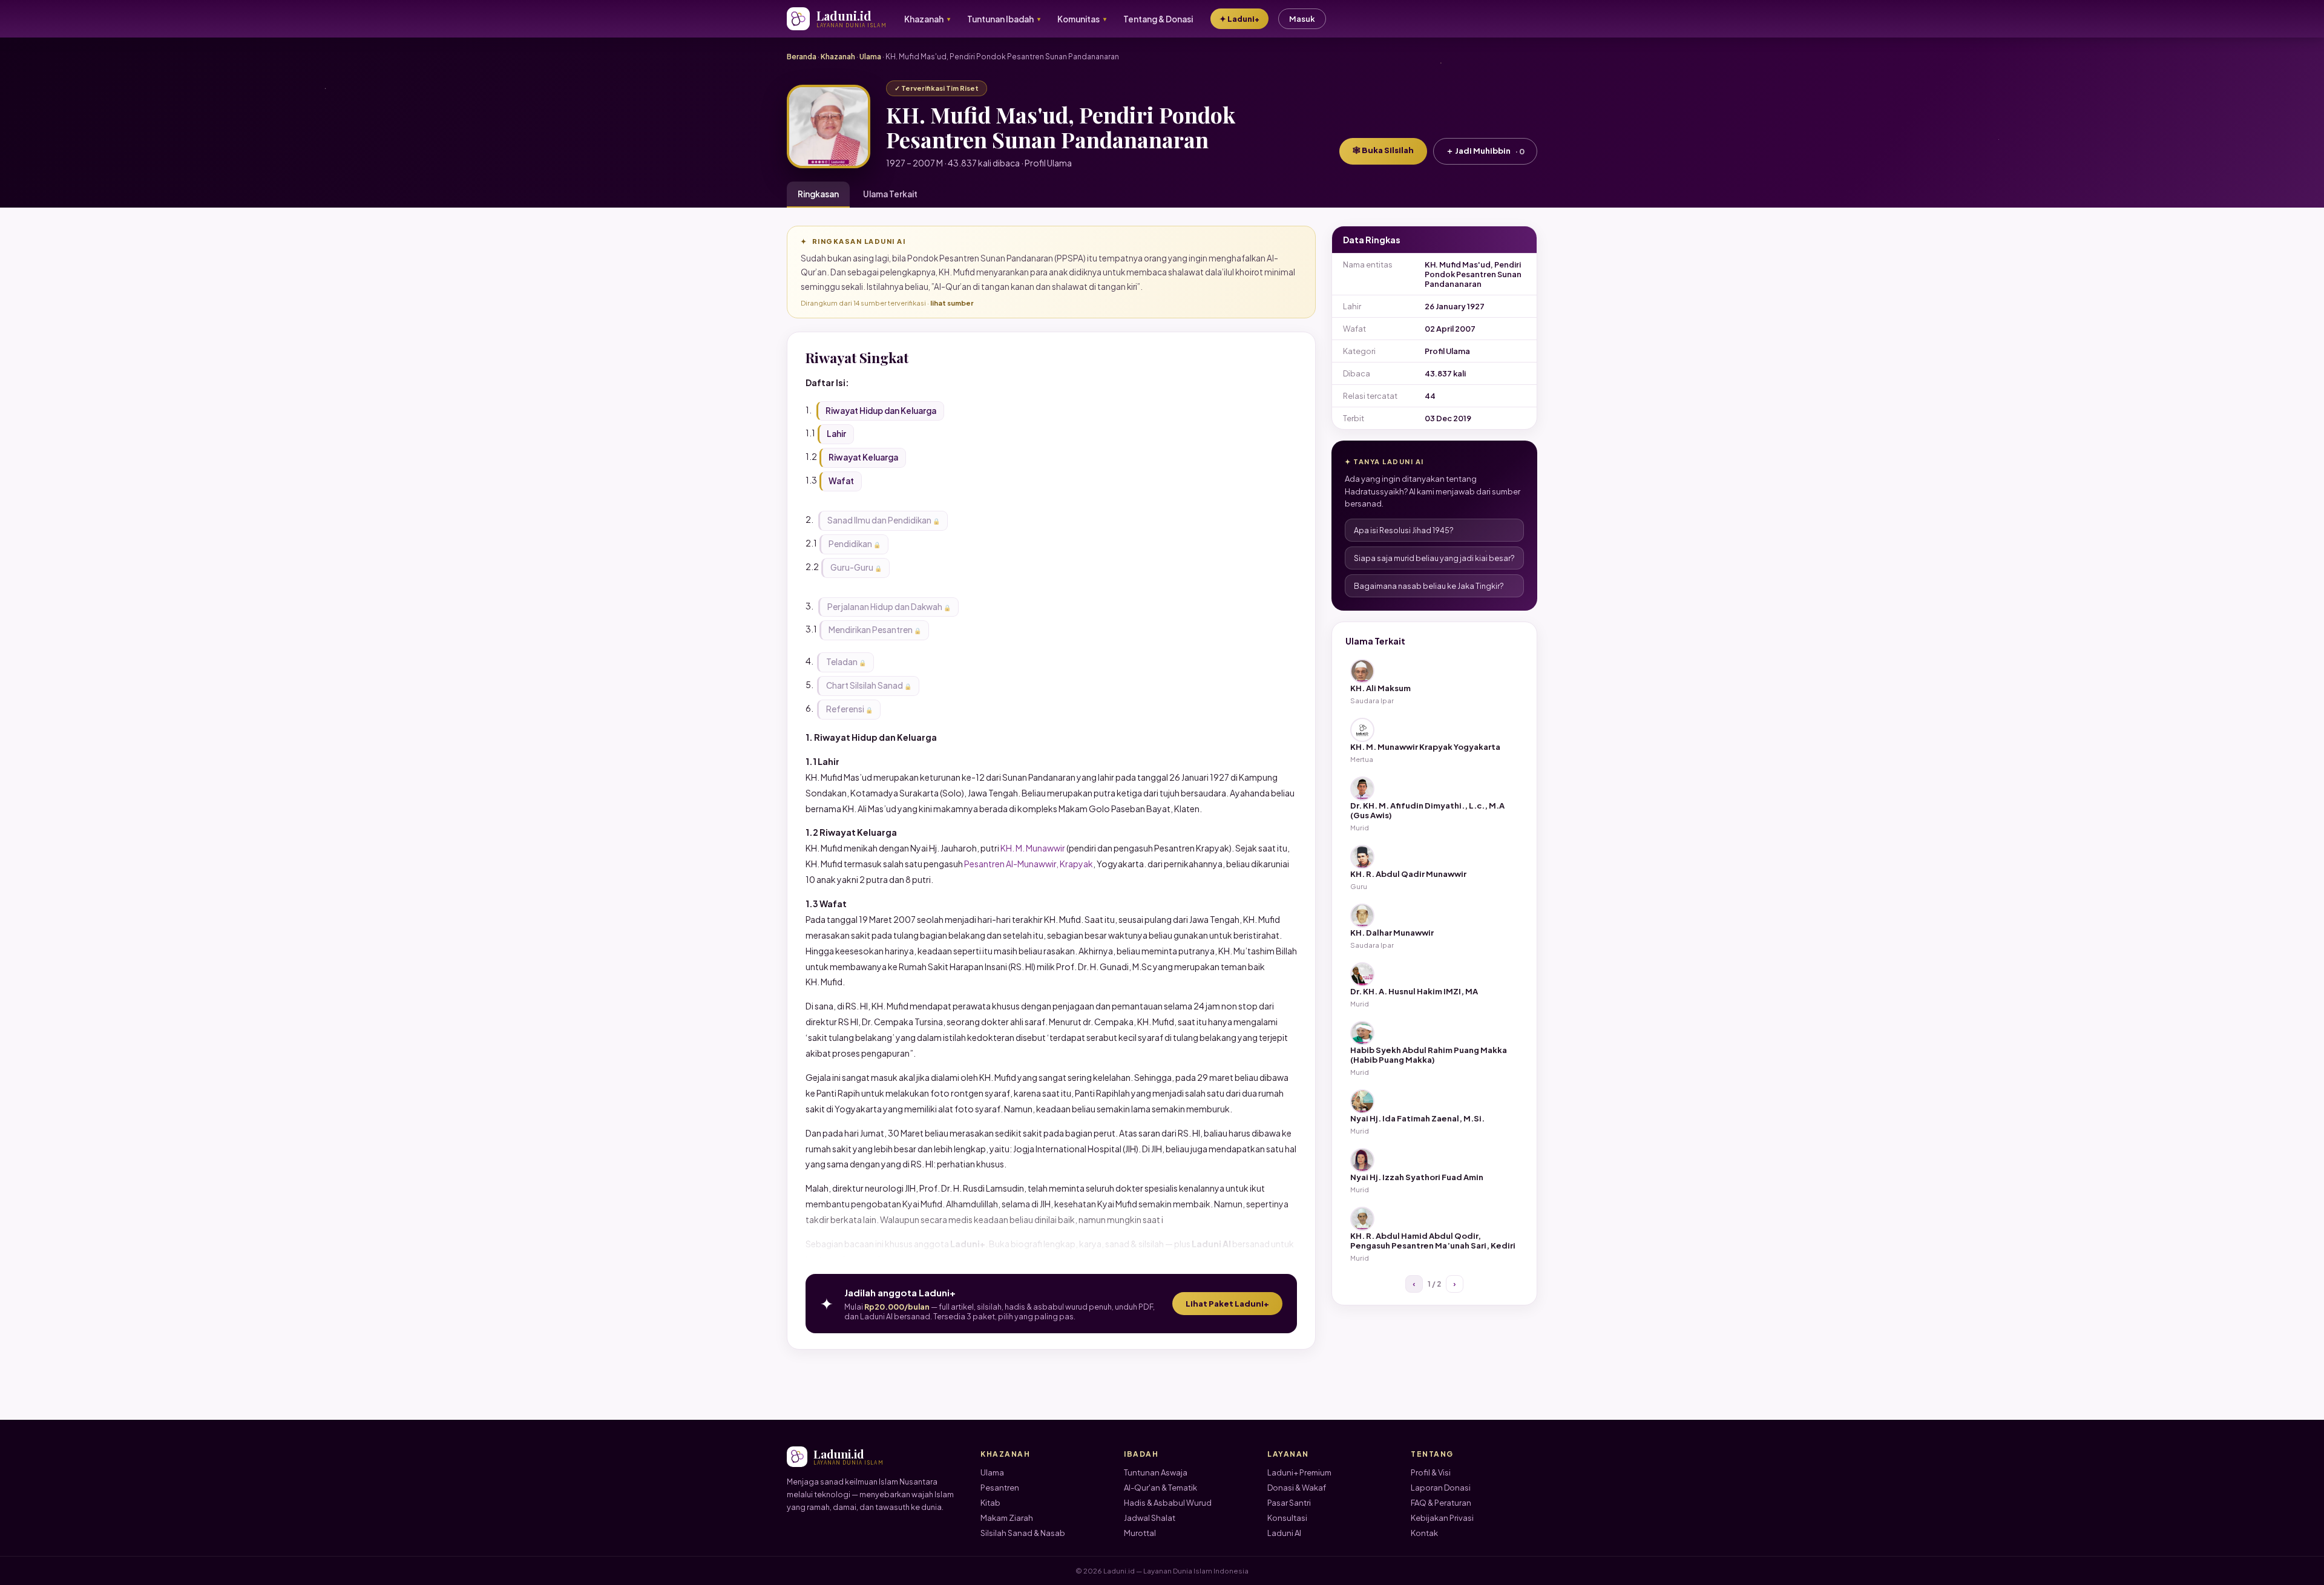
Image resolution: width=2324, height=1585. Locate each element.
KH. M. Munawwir (1033, 848)
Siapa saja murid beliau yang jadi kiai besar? (1434, 558)
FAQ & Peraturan (1441, 1503)
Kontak (1424, 1533)
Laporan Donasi (1441, 1488)
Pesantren (1000, 1488)
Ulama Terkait (890, 194)
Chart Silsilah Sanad (865, 685)
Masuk (1302, 19)
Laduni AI (1284, 1533)
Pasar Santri (1289, 1503)
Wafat (841, 481)
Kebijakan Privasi (1442, 1518)
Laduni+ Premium (1299, 1472)
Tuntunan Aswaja (1156, 1472)
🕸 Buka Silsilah (1383, 150)
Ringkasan (818, 194)
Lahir (836, 434)
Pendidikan (850, 544)
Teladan (842, 662)
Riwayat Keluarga (863, 457)
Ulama (870, 57)
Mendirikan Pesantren (871, 630)
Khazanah (838, 57)
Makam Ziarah (1007, 1518)
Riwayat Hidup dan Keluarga (881, 411)
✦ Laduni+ (1239, 19)
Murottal (1140, 1533)
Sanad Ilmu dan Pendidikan (879, 520)
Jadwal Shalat (1150, 1518)
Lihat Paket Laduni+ (1227, 1304)
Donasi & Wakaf (1297, 1488)
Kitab (990, 1503)
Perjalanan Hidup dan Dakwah (885, 607)
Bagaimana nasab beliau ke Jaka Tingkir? (1429, 586)
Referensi (845, 709)
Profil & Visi (1431, 1472)
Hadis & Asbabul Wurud (1168, 1503)
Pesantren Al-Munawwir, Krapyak (1029, 864)
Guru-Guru (852, 567)
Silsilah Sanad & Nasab (1023, 1533)
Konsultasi (1287, 1518)
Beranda (802, 57)
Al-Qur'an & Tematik (1160, 1488)
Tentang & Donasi (1158, 19)
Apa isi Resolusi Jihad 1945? (1404, 530)
